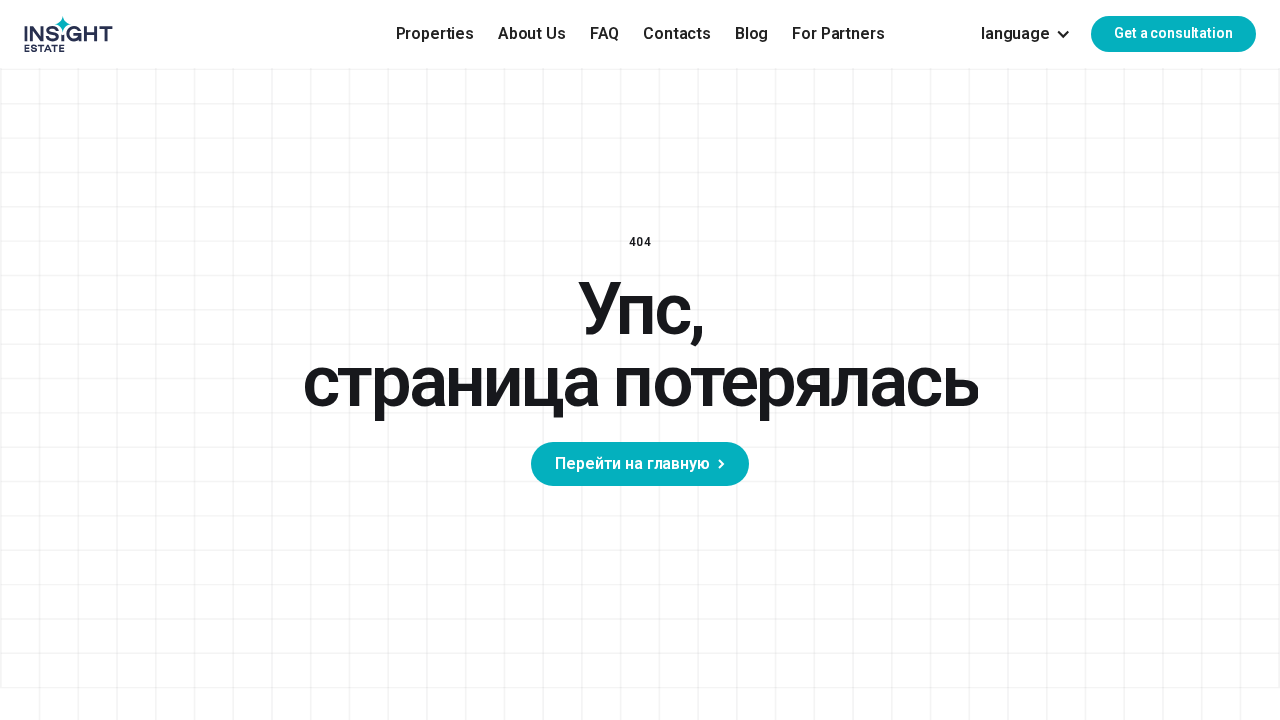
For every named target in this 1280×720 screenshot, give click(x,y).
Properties (435, 33)
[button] (1026, 34)
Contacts (677, 33)
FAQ (605, 33)
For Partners (838, 33)
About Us (532, 33)
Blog (751, 33)
